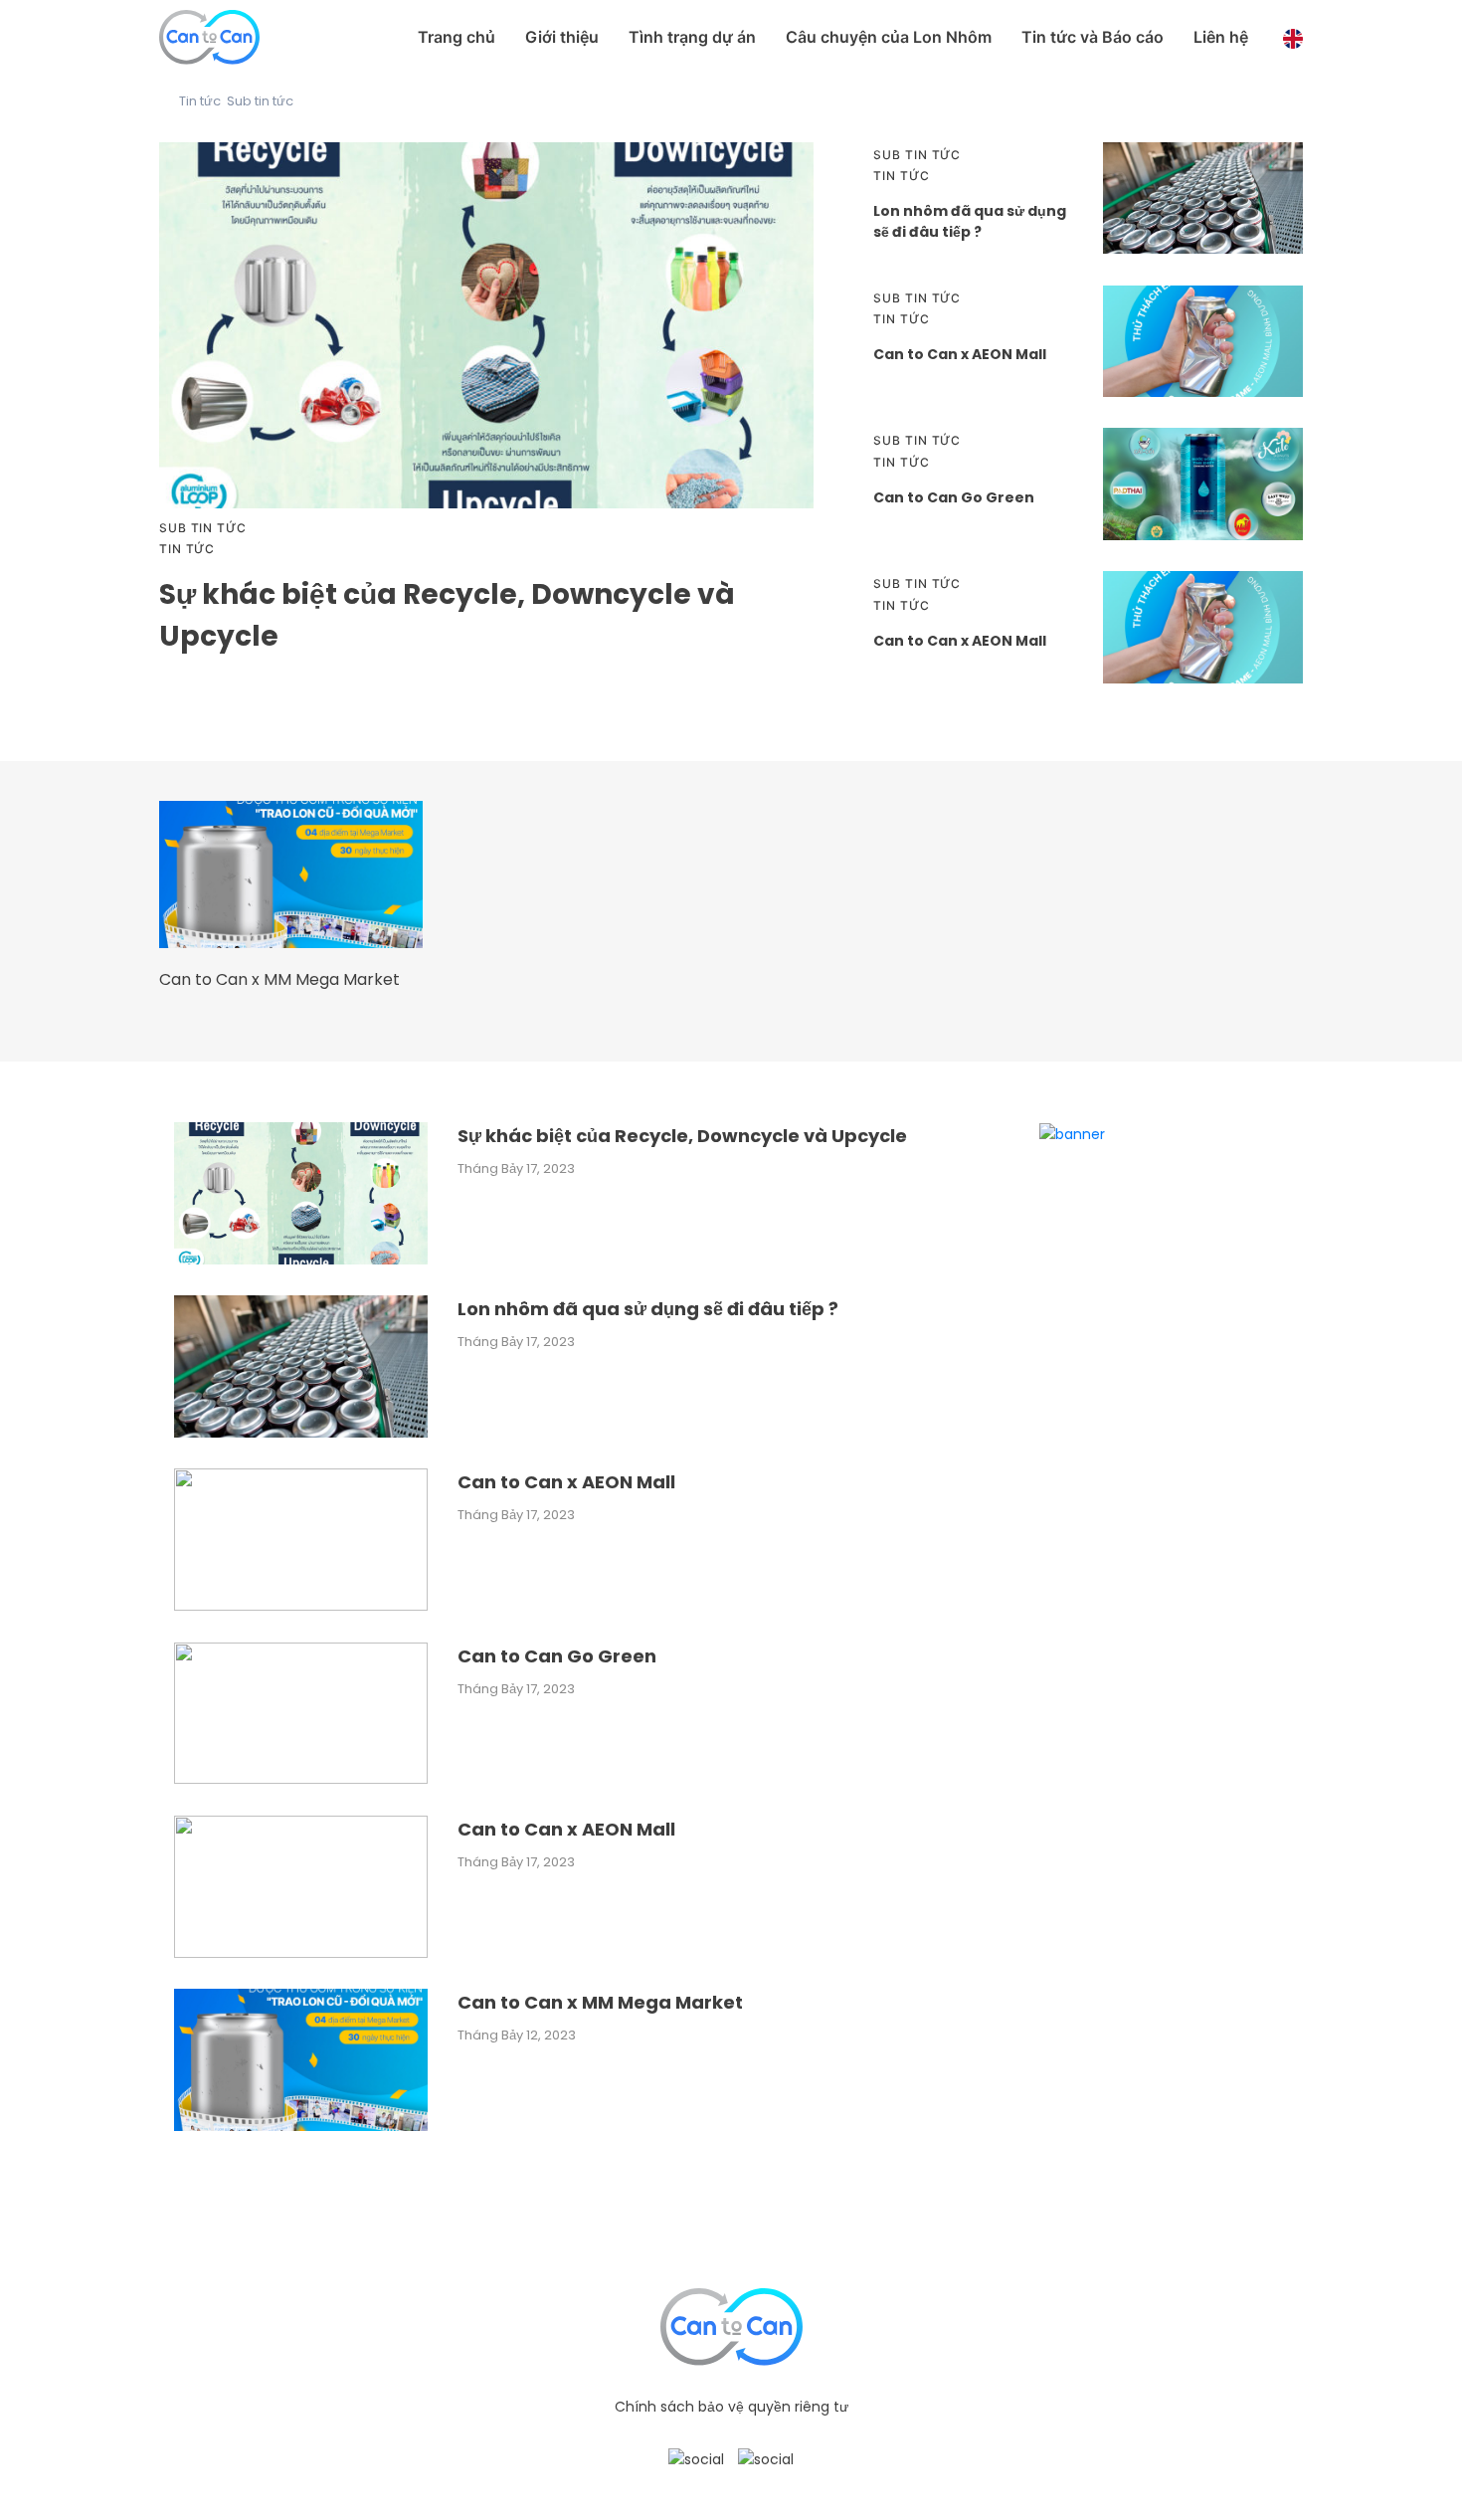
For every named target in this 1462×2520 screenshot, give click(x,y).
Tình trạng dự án (692, 37)
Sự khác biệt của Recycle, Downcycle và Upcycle (682, 1136)
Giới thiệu (562, 37)
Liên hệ (1221, 37)
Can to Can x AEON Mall (960, 354)
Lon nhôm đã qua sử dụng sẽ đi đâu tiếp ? (970, 221)
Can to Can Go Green (954, 497)
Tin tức (200, 101)
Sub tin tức (260, 101)
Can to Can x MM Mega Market (279, 979)
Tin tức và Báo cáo (1093, 37)
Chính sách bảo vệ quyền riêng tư (731, 2407)
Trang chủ (457, 37)
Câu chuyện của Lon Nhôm (889, 37)
